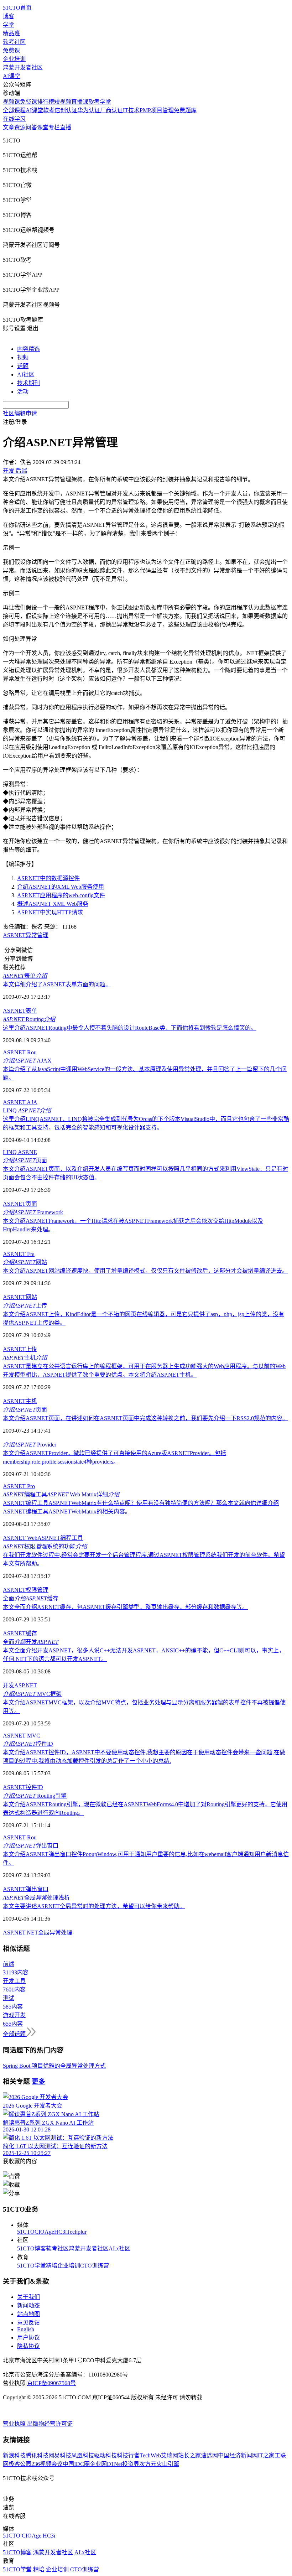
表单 (25, 976)
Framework (33, 1212)
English (26, 2329)
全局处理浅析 (36, 1898)
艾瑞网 (170, 2455)
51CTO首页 (17, 8)
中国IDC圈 (76, 2464)
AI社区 (26, 375)
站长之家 (189, 2455)
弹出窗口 (31, 1846)
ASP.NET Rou (20, 1052)
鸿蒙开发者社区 (23, 67)
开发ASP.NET (20, 1685)
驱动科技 (105, 2455)
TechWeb (150, 2455)
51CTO (26, 2232)
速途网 (209, 2455)
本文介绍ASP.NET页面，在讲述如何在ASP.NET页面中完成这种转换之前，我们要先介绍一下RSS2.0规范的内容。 (145, 1418)
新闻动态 (28, 2305)
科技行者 (128, 2455)
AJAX (27, 1061)
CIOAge (44, 2232)
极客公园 (20, 2464)
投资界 (131, 2464)
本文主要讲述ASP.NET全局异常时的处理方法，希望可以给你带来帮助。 (94, 1906)
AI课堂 (12, 76)
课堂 (43, 127)
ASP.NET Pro (19, 1486)
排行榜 (46, 102)
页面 (25, 1160)
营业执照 (15, 2424)
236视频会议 (47, 2464)
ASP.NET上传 (20, 1349)
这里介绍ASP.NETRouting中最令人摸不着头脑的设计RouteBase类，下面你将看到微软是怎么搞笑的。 (130, 1028)
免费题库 (185, 110)
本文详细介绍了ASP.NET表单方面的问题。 (57, 984)
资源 (20, 127)
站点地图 (28, 2314)
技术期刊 (28, 383)
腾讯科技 (37, 2455)
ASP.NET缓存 (20, 1633)
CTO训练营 (95, 2266)
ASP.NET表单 (20, 1011)
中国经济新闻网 (238, 2455)
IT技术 (131, 110)
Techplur (77, 2232)
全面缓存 (31, 1598)
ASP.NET (14, 1933)
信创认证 (66, 110)
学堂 (9, 25)
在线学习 (14, 119)
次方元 (148, 2464)
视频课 (11, 102)
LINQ (27, 1110)
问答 (31, 127)
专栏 (54, 127)
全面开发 (31, 1642)
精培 (52, 2266)
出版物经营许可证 (50, 2424)
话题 (23, 366)
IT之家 (266, 2455)
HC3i (60, 2232)
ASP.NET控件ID (23, 1787)
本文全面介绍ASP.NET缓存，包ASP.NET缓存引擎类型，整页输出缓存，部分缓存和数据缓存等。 (125, 1607)
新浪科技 (14, 2455)
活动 (23, 392)
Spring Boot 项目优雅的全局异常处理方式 (54, 2066)
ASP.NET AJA (20, 1102)
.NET (32, 1933)
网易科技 (60, 2455)
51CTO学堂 (32, 2266)
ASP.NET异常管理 (26, 935)
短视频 (63, 102)
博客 (9, 16)
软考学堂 (100, 102)
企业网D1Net (106, 2464)
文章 (9, 127)
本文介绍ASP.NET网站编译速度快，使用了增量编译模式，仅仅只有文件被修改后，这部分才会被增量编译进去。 (145, 1271)
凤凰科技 (83, 2455)
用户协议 (28, 2338)
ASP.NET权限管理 (26, 1590)
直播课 (80, 102)
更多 (38, 2081)
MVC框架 (32, 1694)
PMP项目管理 (157, 110)
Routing (29, 1019)
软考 (49, 110)
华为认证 (89, 110)
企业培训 (14, 59)
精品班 (11, 33)
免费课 (11, 50)
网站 (25, 1262)
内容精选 (28, 349)
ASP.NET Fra (19, 1254)
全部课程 (14, 110)
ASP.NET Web (20, 1538)
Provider (30, 1445)
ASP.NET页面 (20, 1204)
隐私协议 (28, 2346)
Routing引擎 (35, 1796)
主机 (25, 1358)
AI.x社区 (119, 2248)
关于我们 (28, 2297)
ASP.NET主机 (20, 1401)
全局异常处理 (55, 1933)
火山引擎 (168, 2464)
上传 (25, 1306)
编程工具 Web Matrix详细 (61, 1494)
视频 (23, 357)
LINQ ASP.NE (20, 1152)
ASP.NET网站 (20, 1297)
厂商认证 (111, 110)
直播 (66, 127)
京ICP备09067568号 (51, 2383)
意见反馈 (28, 2323)
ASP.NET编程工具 (60, 1538)
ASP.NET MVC (22, 1736)
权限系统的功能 (45, 1546)
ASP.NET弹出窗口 (26, 1889)
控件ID (28, 1744)
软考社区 (14, 42)
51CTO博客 (32, 2248)
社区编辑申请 (20, 413)
